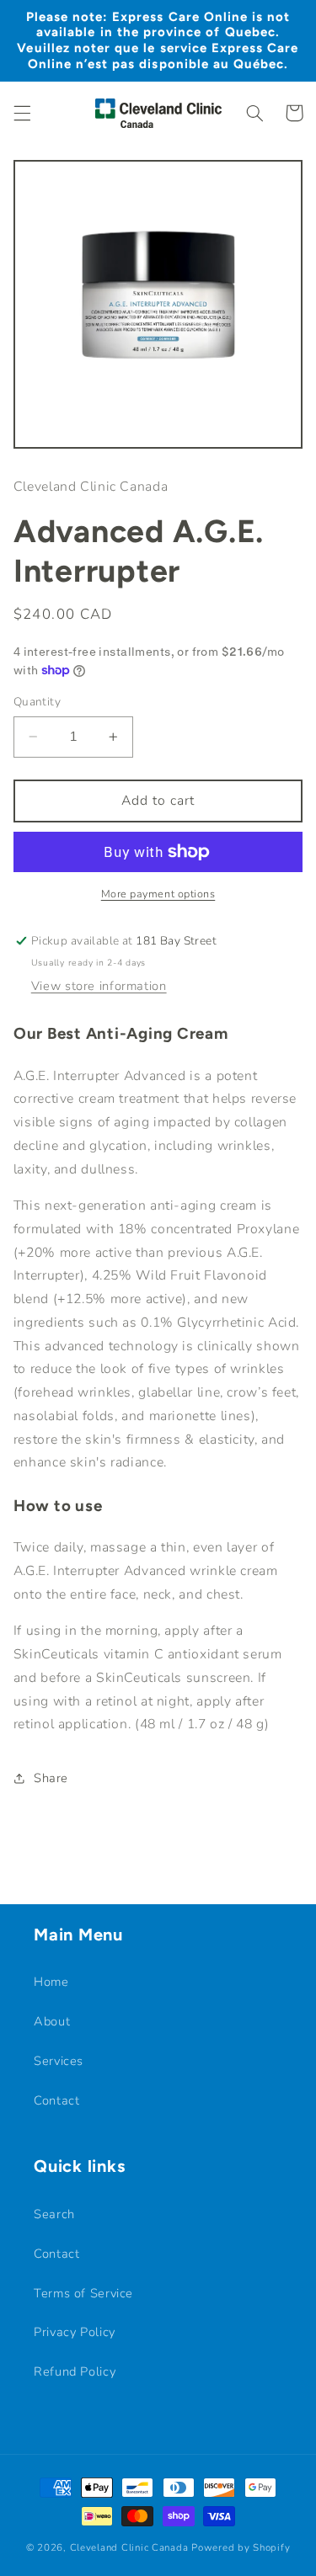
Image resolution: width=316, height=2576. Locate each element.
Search (54, 2214)
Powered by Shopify (241, 2547)
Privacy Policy (75, 2332)
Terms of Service (83, 2293)
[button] (22, 113)
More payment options (158, 894)
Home (51, 1982)
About (52, 2021)
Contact (56, 2100)
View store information (99, 986)
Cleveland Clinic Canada (131, 2547)
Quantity (37, 702)
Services (59, 2061)
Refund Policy (75, 2371)
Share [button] (51, 1778)
